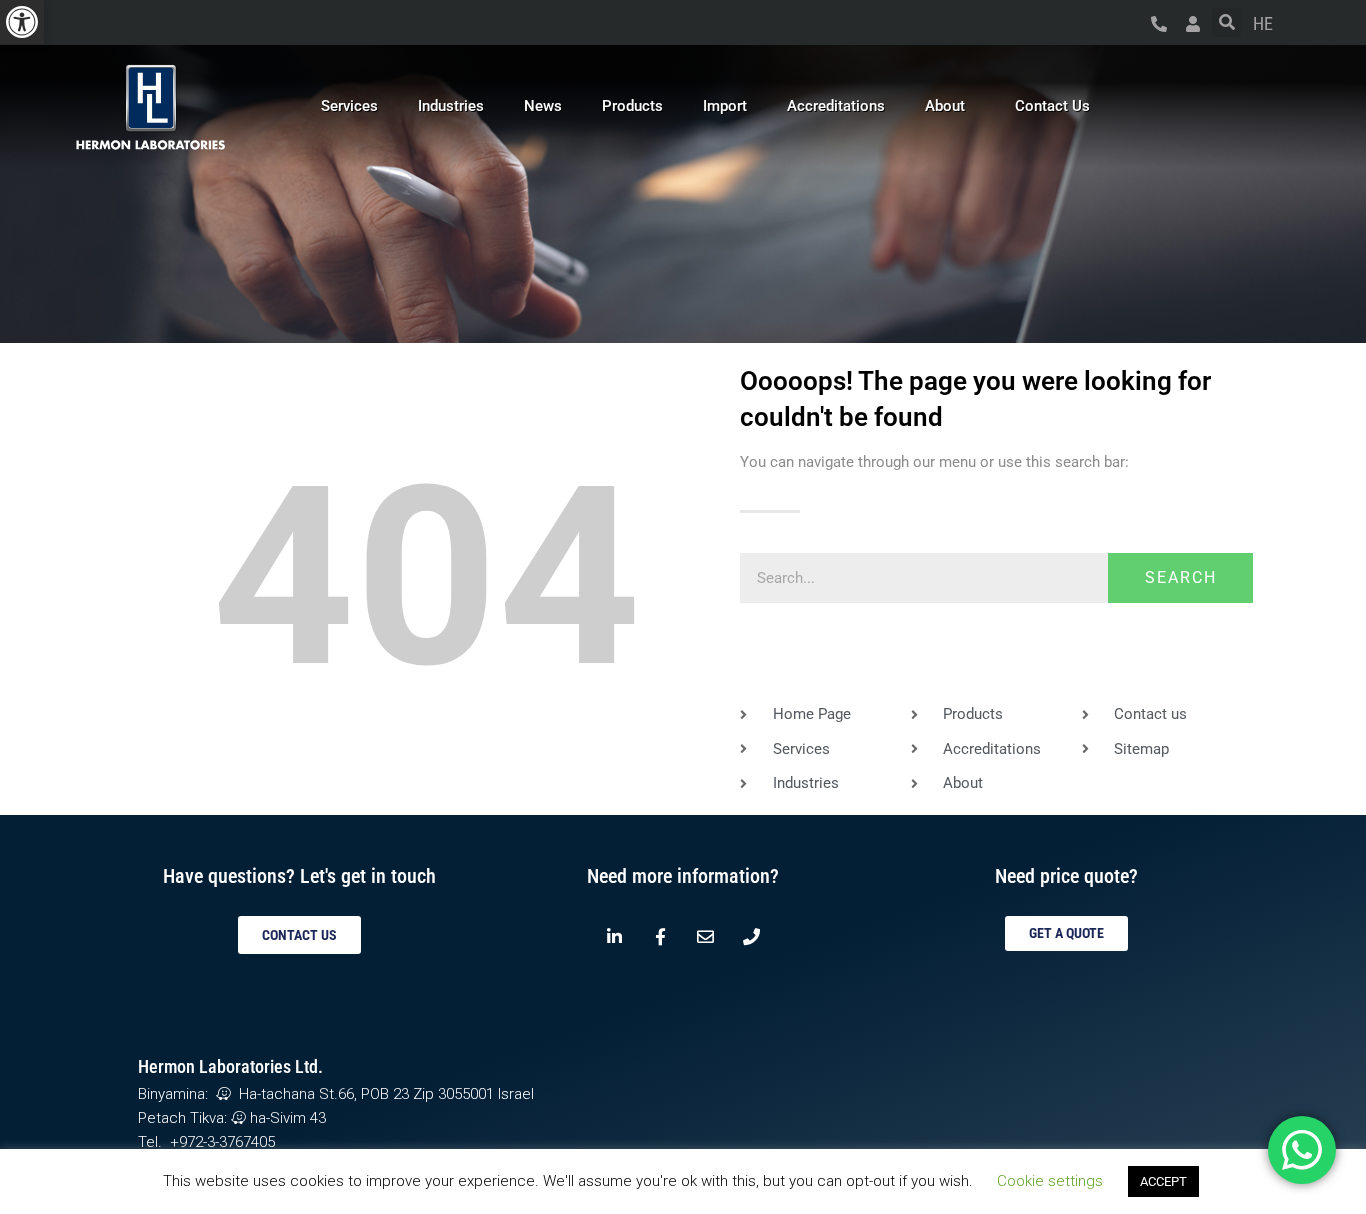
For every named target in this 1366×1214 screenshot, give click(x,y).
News (543, 106)
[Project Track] (1193, 24)
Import (725, 106)
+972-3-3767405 (222, 1142)
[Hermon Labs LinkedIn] (614, 936)
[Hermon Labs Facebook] (660, 936)
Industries (451, 106)
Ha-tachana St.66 (292, 1094)
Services (349, 106)
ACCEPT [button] (1163, 1181)
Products (632, 106)
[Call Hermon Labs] (1159, 24)
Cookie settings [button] (1050, 1181)
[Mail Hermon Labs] (705, 936)
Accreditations (836, 106)
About (945, 106)
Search (1181, 577)
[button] (22, 22)
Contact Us (1052, 106)
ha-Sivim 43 (286, 1118)
